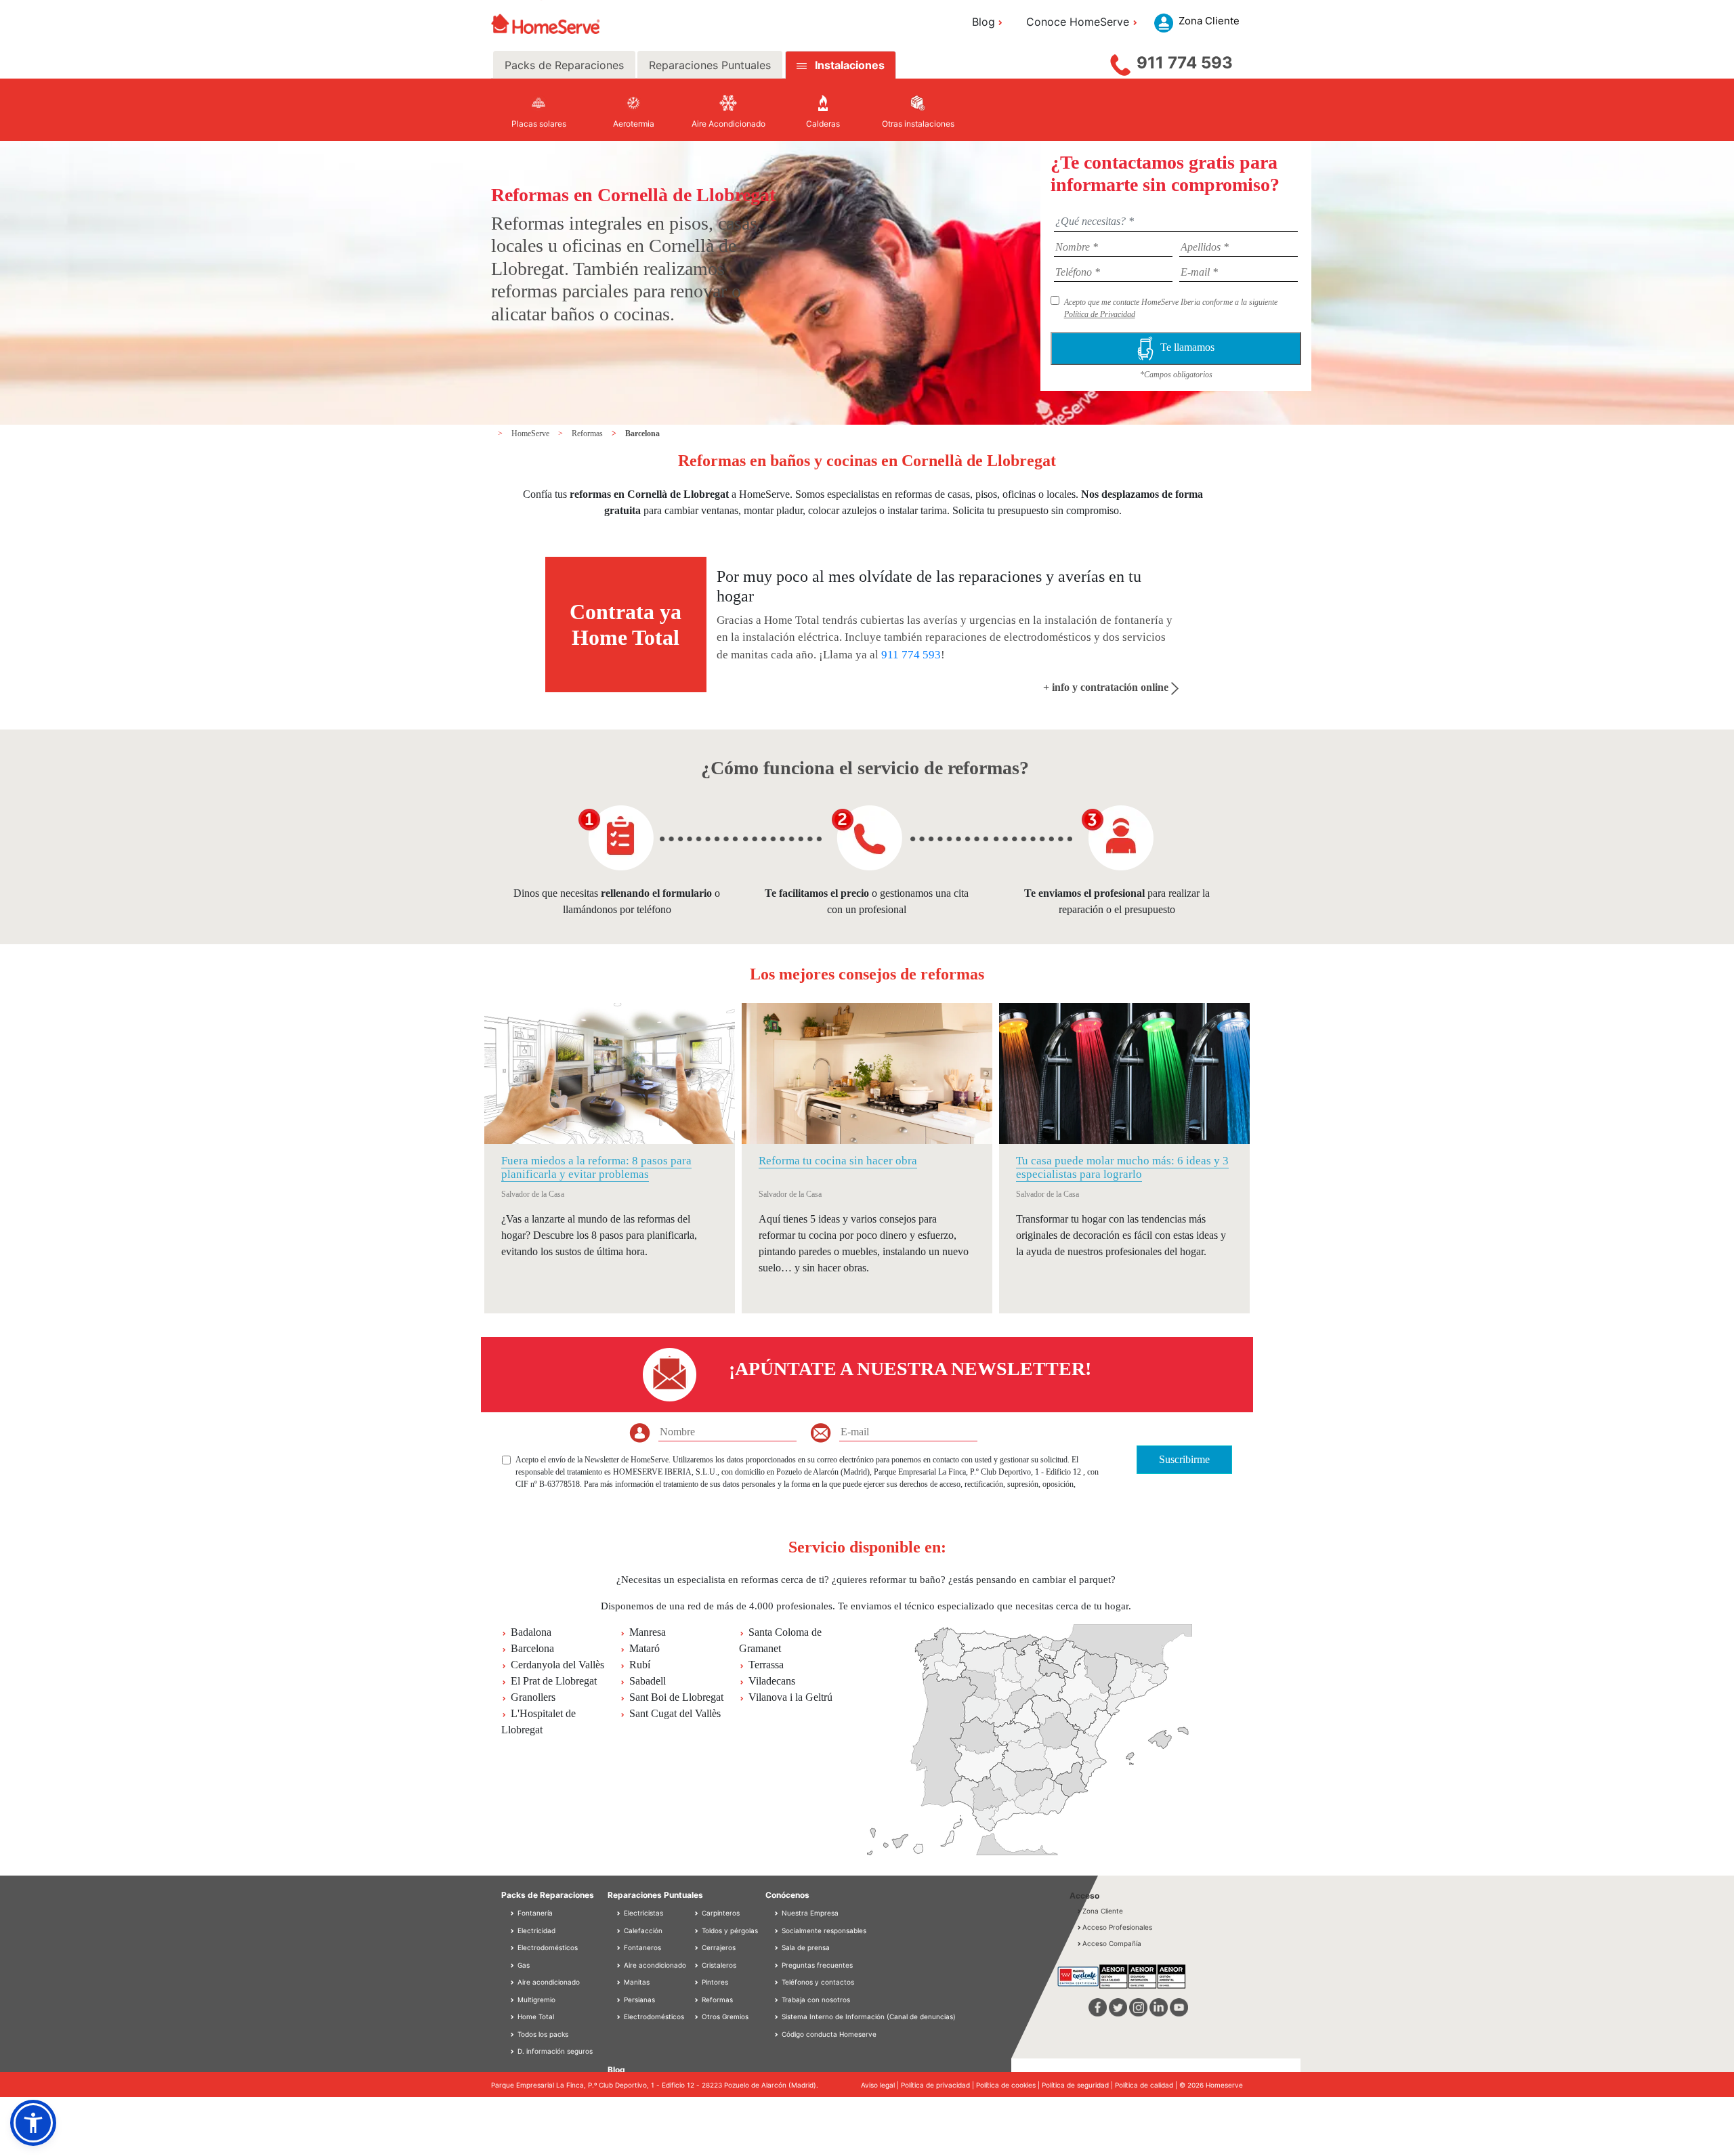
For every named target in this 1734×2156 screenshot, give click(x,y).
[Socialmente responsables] (778, 1930)
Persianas (638, 2000)
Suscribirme (1184, 1459)
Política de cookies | (1009, 2085)
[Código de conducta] (778, 2034)
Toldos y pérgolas (729, 1930)
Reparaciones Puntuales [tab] (710, 65)
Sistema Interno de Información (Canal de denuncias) (869, 2016)
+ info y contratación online (1107, 687)
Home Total (535, 2016)
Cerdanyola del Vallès (557, 1665)
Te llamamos (1187, 347)
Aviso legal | (881, 2085)
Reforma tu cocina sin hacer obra (838, 1161)
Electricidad (535, 1930)
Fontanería (534, 1913)
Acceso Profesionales (1117, 1927)
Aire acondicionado (548, 1982)
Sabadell (648, 1681)
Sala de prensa (806, 1947)
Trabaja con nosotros (816, 2000)
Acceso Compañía (1112, 1943)
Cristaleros (718, 1965)
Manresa (648, 1632)
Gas (523, 1965)
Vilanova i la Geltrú (790, 1697)
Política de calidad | (1147, 2085)
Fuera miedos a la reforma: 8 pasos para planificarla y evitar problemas (596, 1167)
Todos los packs (542, 2034)
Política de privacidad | (938, 2085)
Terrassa (766, 1665)
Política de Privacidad (1100, 314)
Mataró (644, 1648)
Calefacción (642, 1930)
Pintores (714, 1982)
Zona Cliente (1103, 1911)
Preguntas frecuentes (817, 1965)
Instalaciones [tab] (850, 65)
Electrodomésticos (547, 1947)
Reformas (588, 434)
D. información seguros (554, 2051)
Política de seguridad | (1078, 2085)
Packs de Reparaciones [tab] (564, 65)
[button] (33, 2123)
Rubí (640, 1665)
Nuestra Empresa (810, 1913)
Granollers (533, 1697)
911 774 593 (1185, 63)
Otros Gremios (724, 2016)
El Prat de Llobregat (554, 1681)
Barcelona (642, 434)
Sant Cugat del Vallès (675, 1713)
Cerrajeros (718, 1947)
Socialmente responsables (824, 1930)
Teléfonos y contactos (818, 1982)
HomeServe (531, 434)
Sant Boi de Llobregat (676, 1697)
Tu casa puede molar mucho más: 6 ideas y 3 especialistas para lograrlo (1122, 1167)
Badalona (531, 1632)
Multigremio (535, 2000)
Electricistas (642, 1913)
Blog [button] (984, 22)
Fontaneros (641, 1947)
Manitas (636, 1982)
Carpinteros (720, 1913)
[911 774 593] (1120, 62)
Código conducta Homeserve (829, 2034)
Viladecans (772, 1681)
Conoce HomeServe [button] (1078, 22)
